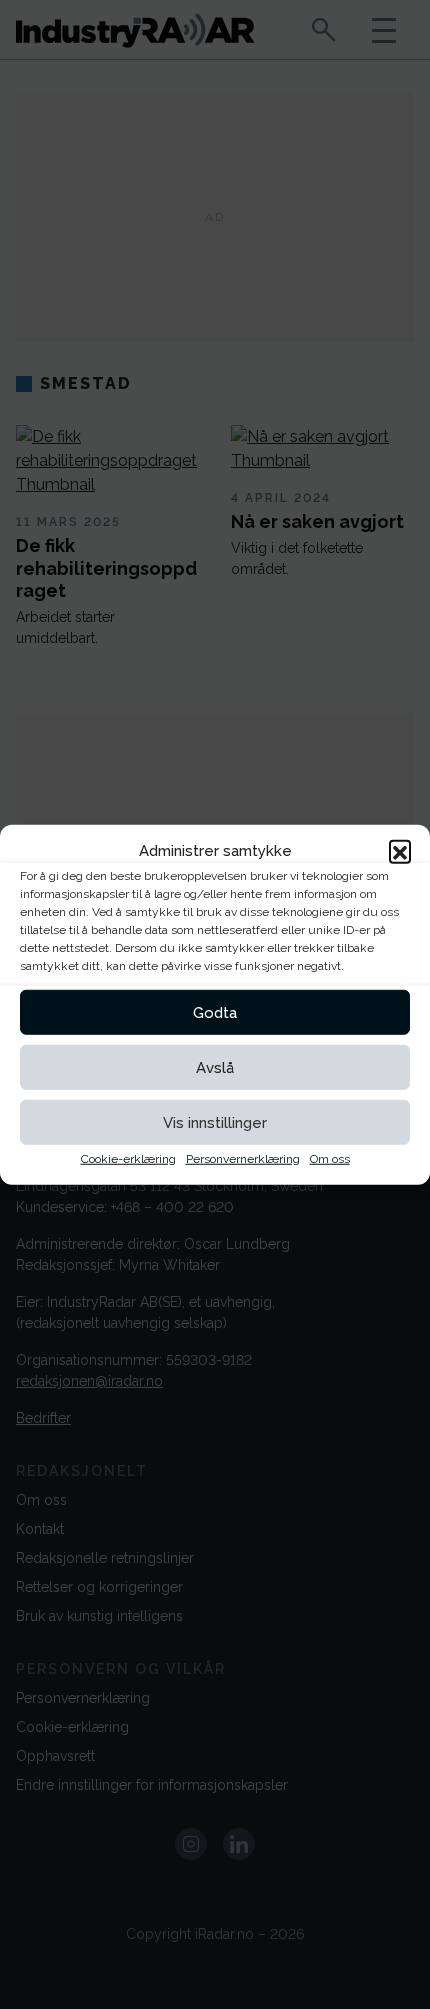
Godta (215, 1012)
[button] (400, 851)
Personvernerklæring (243, 1159)
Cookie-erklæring (128, 1159)
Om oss (330, 1159)
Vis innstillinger (215, 1122)
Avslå (215, 1067)
